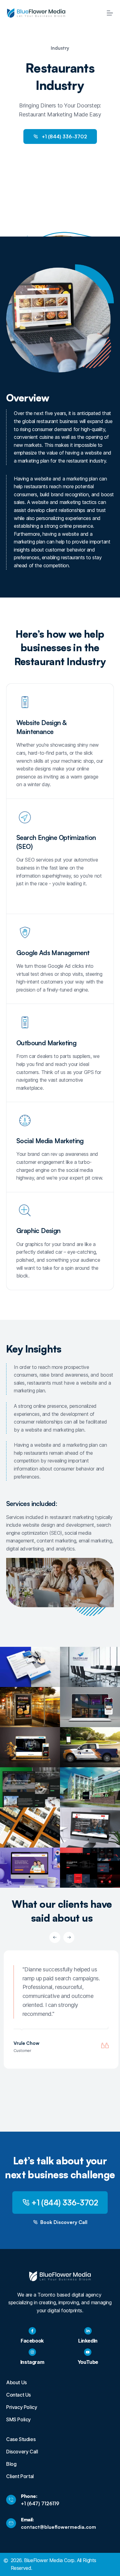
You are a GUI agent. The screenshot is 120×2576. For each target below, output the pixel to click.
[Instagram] (32, 2352)
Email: (28, 2519)
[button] (55, 1937)
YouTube (88, 2362)
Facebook (32, 2341)
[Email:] (11, 2523)
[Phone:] (11, 2500)
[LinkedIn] (88, 2331)
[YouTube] (88, 2352)
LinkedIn (88, 2341)
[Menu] (110, 13)
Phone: (29, 2496)
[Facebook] (32, 2331)
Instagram (32, 2362)
